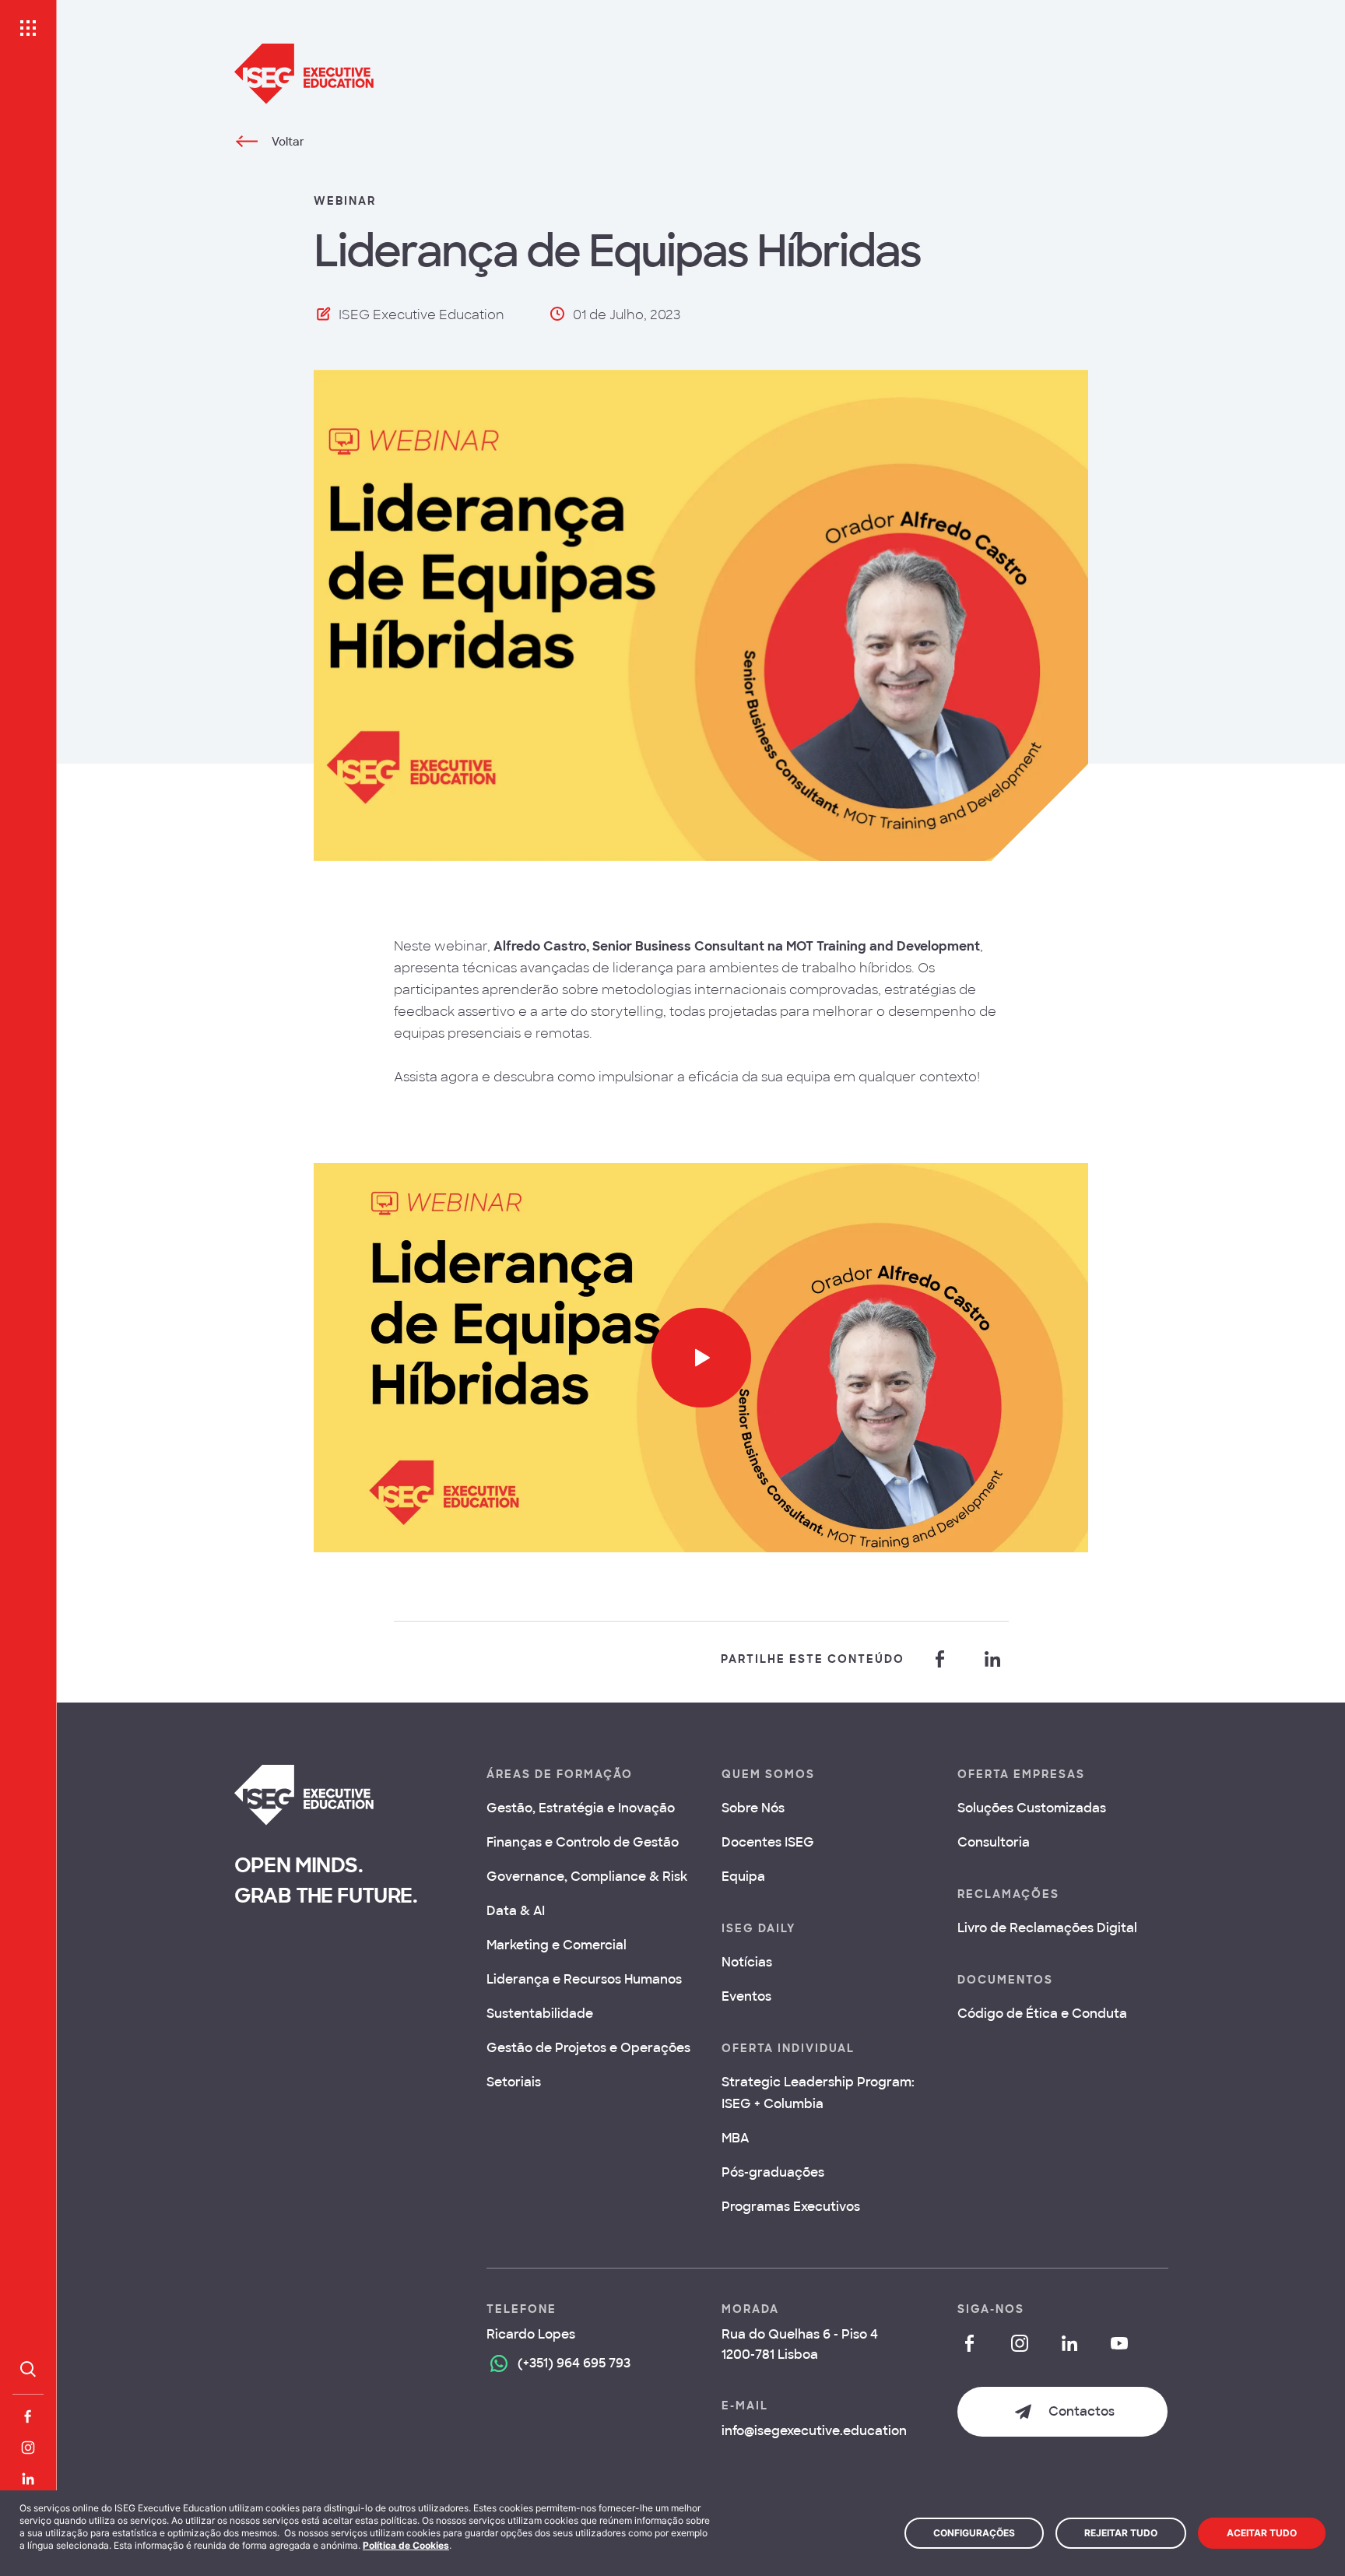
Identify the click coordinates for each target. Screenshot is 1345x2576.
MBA (735, 2138)
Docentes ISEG (768, 1842)
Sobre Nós (753, 1808)
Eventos (746, 1996)
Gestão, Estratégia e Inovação (581, 1808)
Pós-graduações (773, 2172)
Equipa (743, 1877)
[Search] (28, 2369)
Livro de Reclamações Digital (1047, 1928)
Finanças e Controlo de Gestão (583, 1842)
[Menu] (28, 28)
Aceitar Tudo (1262, 2533)
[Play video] (701, 1358)
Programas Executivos (791, 2207)
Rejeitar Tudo (1121, 2533)
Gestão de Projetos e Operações (588, 2048)
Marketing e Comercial (557, 1945)
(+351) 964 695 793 (574, 2363)
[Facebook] (28, 2416)
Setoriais (514, 2082)
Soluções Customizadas (1032, 1808)
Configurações (974, 2533)
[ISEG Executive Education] (701, 74)
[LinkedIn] (28, 2479)
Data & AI (516, 1911)
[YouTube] (1119, 2343)
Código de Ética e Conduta (1042, 2014)
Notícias (747, 1962)
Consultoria (994, 1842)
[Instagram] (28, 2448)
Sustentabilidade (540, 2014)
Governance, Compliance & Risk (587, 1877)
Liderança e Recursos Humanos (584, 1979)
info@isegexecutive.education (814, 2431)
